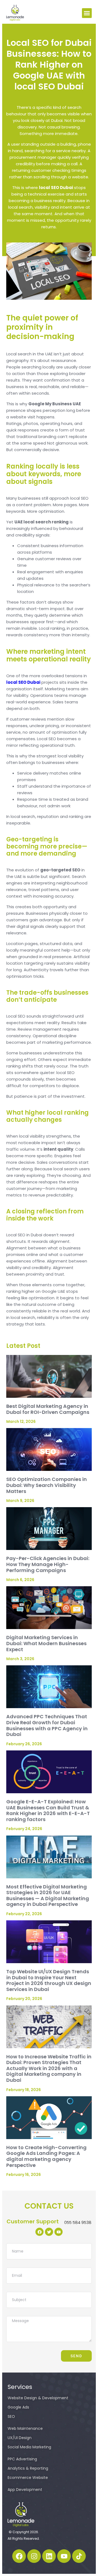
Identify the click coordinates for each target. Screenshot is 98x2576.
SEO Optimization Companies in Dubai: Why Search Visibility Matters (47, 1485)
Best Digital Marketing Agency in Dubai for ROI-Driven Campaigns (48, 1409)
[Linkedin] (49, 2556)
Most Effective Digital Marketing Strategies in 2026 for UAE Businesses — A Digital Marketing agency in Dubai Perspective (48, 1895)
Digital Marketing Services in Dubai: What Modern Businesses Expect (46, 1643)
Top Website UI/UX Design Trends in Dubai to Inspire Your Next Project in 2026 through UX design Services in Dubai (49, 1980)
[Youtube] (64, 2556)
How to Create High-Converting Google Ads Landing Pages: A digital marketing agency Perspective (46, 2156)
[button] (87, 13)
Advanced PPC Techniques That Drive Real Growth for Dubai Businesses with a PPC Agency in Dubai (47, 1725)
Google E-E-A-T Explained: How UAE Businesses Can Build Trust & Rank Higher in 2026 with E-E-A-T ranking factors (48, 1810)
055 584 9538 (78, 2222)
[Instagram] (34, 2556)
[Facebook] (19, 2556)
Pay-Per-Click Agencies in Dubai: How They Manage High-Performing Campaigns (48, 1564)
